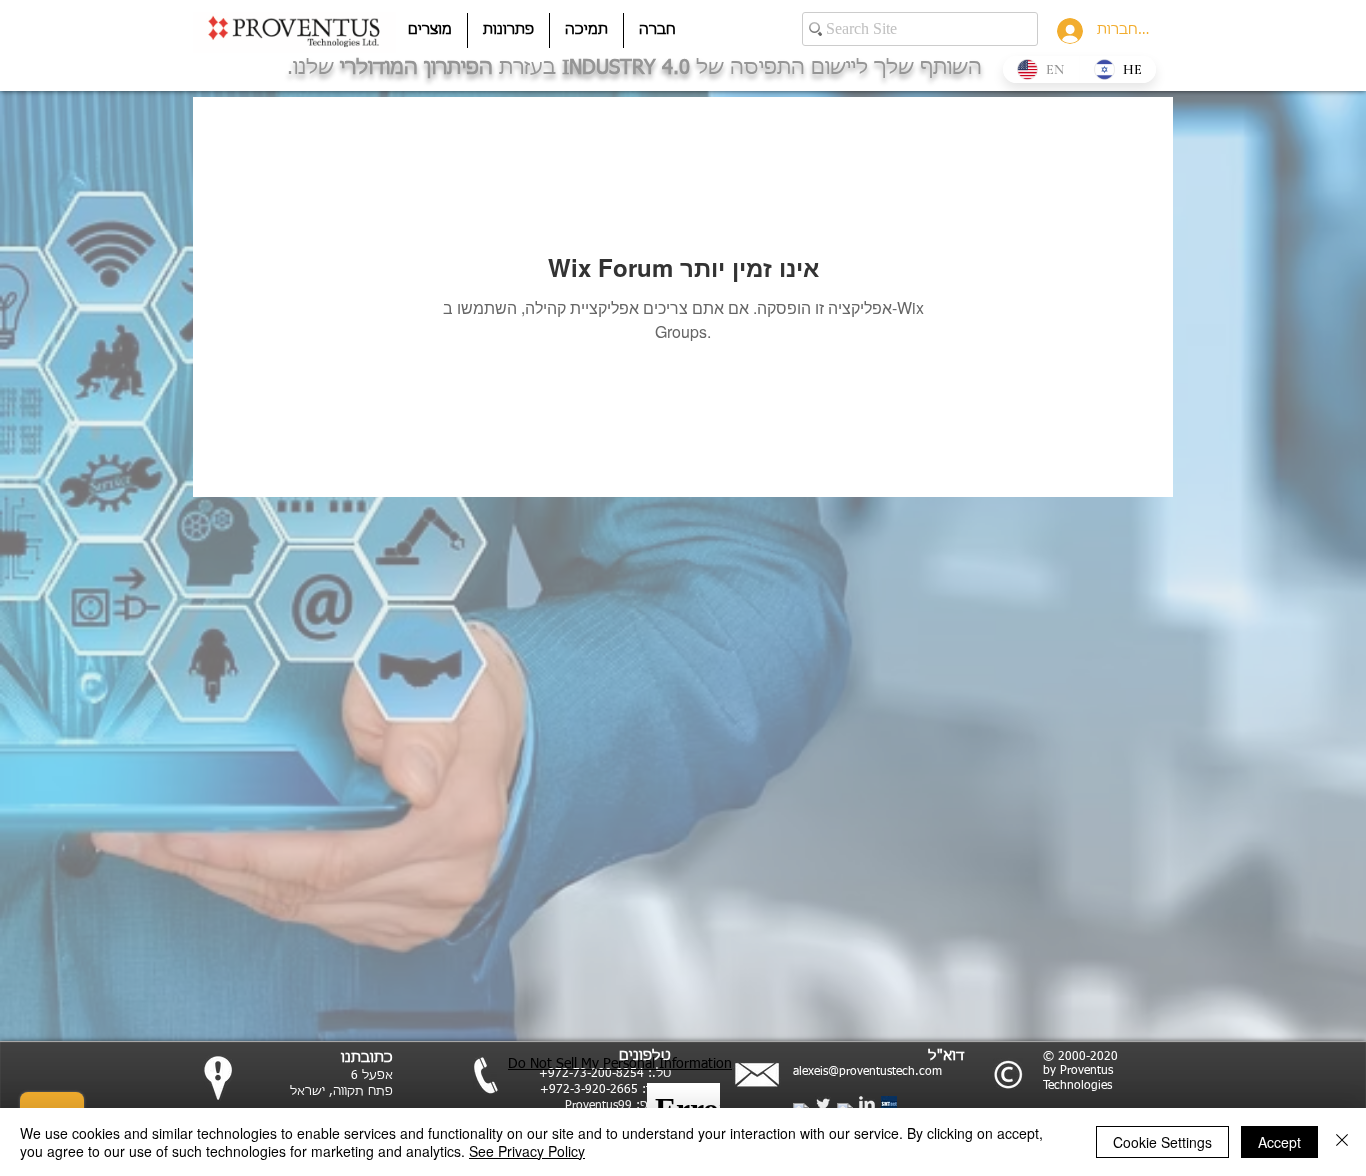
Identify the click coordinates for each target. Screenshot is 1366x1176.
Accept (1279, 1142)
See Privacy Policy (527, 1151)
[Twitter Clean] (823, 1104)
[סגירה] (1342, 1142)
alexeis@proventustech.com (867, 1072)
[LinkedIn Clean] (867, 1104)
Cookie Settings (1162, 1142)
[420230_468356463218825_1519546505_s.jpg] (889, 1104)
